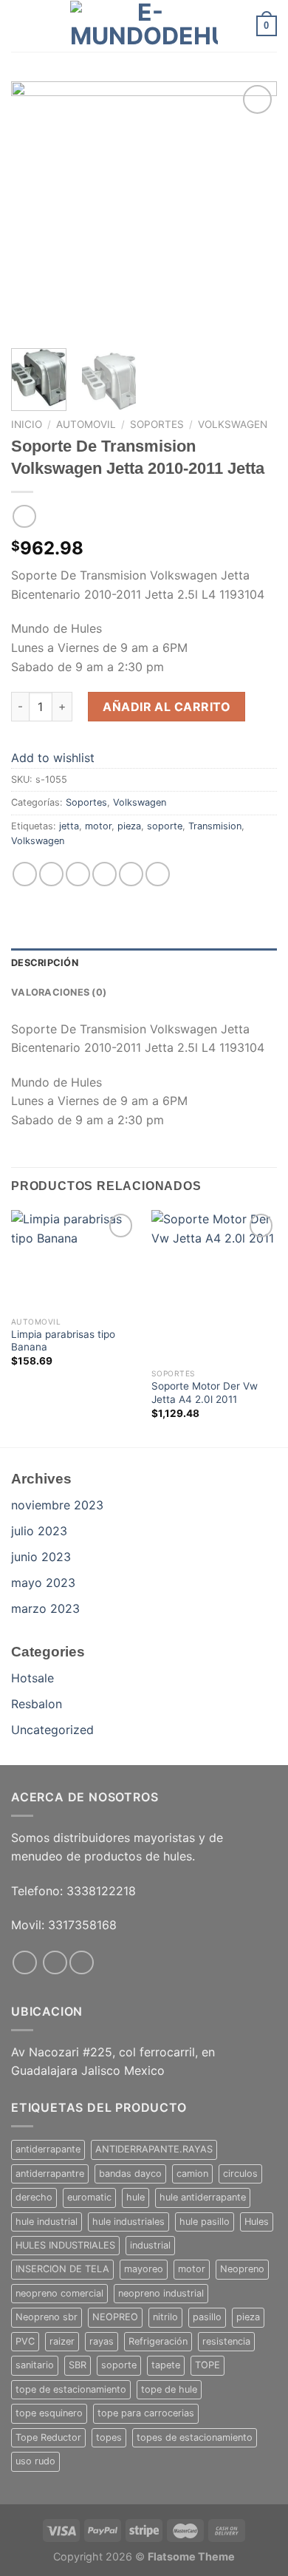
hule (136, 2197)
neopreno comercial (59, 2293)
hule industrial (47, 2222)
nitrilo (165, 2317)
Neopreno (242, 2269)
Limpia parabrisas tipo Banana (63, 1341)
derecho (34, 2197)
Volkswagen (233, 424)
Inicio (27, 424)
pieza (129, 826)
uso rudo (35, 2461)
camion (192, 2174)
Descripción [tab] (45, 963)
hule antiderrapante (203, 2197)
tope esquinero (49, 2413)
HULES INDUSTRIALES (65, 2245)
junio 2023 (41, 1557)
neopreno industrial (161, 2293)
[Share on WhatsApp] (25, 874)
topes (109, 2437)
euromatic (89, 2197)
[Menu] (20, 26)
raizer (62, 2341)
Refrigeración (158, 2341)
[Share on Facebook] (51, 874)
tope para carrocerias (146, 2413)
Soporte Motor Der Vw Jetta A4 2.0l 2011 (205, 1393)
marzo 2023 (45, 1608)
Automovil (86, 424)
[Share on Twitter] (78, 874)
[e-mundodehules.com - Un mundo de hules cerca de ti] (144, 26)
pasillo (207, 2317)
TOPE (208, 2365)
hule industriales (128, 2222)
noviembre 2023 (57, 1505)
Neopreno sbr (47, 2317)
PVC (25, 2341)
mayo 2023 (43, 1583)
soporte (165, 826)
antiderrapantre (50, 2174)
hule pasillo (205, 2222)
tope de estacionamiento (71, 2389)
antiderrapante (48, 2149)
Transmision (215, 826)
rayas (102, 2341)
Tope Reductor (48, 2437)
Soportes (157, 424)
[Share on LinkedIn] (158, 874)
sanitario (35, 2365)
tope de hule (169, 2389)
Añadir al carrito (167, 707)
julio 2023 (39, 1531)
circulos (240, 2174)
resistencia (226, 2341)
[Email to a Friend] (104, 874)
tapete (166, 2365)
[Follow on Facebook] (25, 1963)
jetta (69, 826)
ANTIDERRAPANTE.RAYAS (154, 2149)
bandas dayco (130, 2174)
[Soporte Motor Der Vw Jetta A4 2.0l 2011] (214, 1285)
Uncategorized (52, 1730)
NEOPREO (115, 2317)
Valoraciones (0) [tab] (59, 992)
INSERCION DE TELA (62, 2269)
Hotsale (32, 1678)
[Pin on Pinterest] (131, 874)
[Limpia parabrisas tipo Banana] (74, 1260)
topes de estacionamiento (195, 2437)
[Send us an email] (82, 1963)
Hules (257, 2222)
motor (98, 826)
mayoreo (144, 2269)
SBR (78, 2365)
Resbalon (37, 1704)
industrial (150, 2245)
